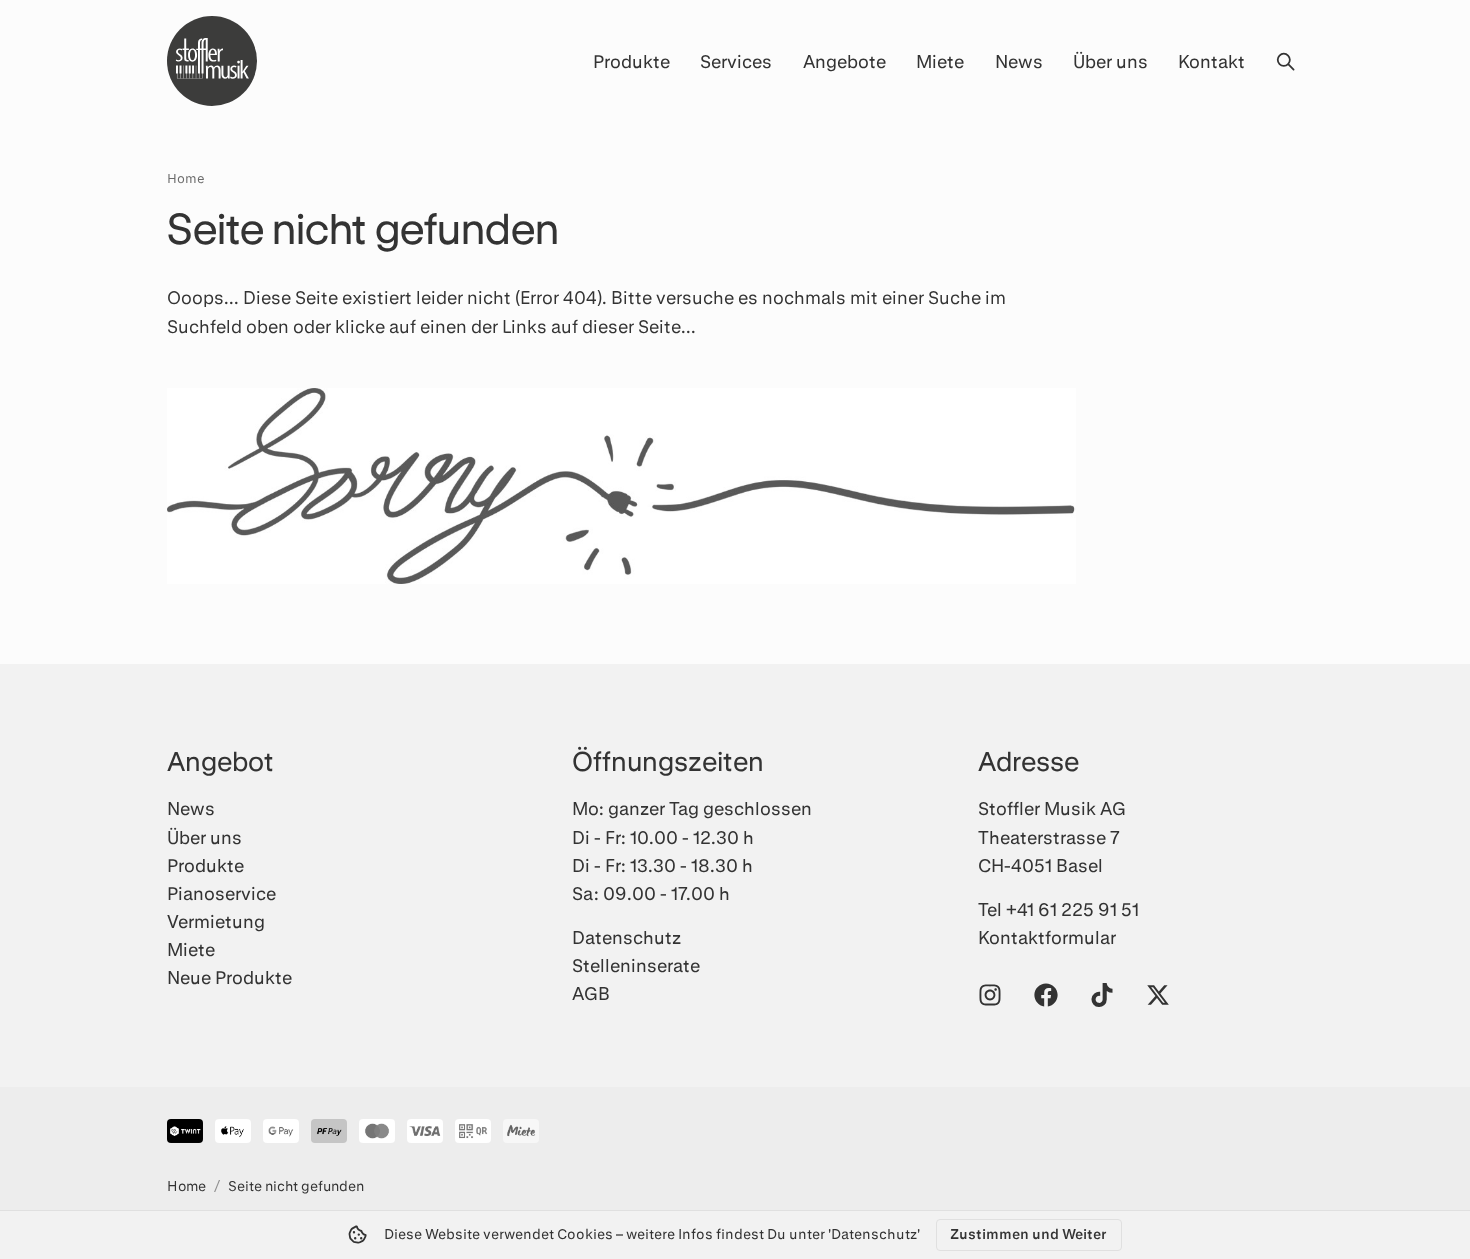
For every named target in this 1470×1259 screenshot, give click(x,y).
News (1019, 61)
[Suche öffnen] (1285, 61)
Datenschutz (626, 937)
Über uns (1110, 61)
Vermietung (216, 921)
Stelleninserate (636, 965)
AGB (591, 993)
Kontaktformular (1047, 937)
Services (736, 61)
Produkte (631, 61)
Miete (940, 61)
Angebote (844, 61)
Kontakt (1211, 61)
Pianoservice (221, 893)
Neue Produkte (229, 977)
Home (186, 178)
